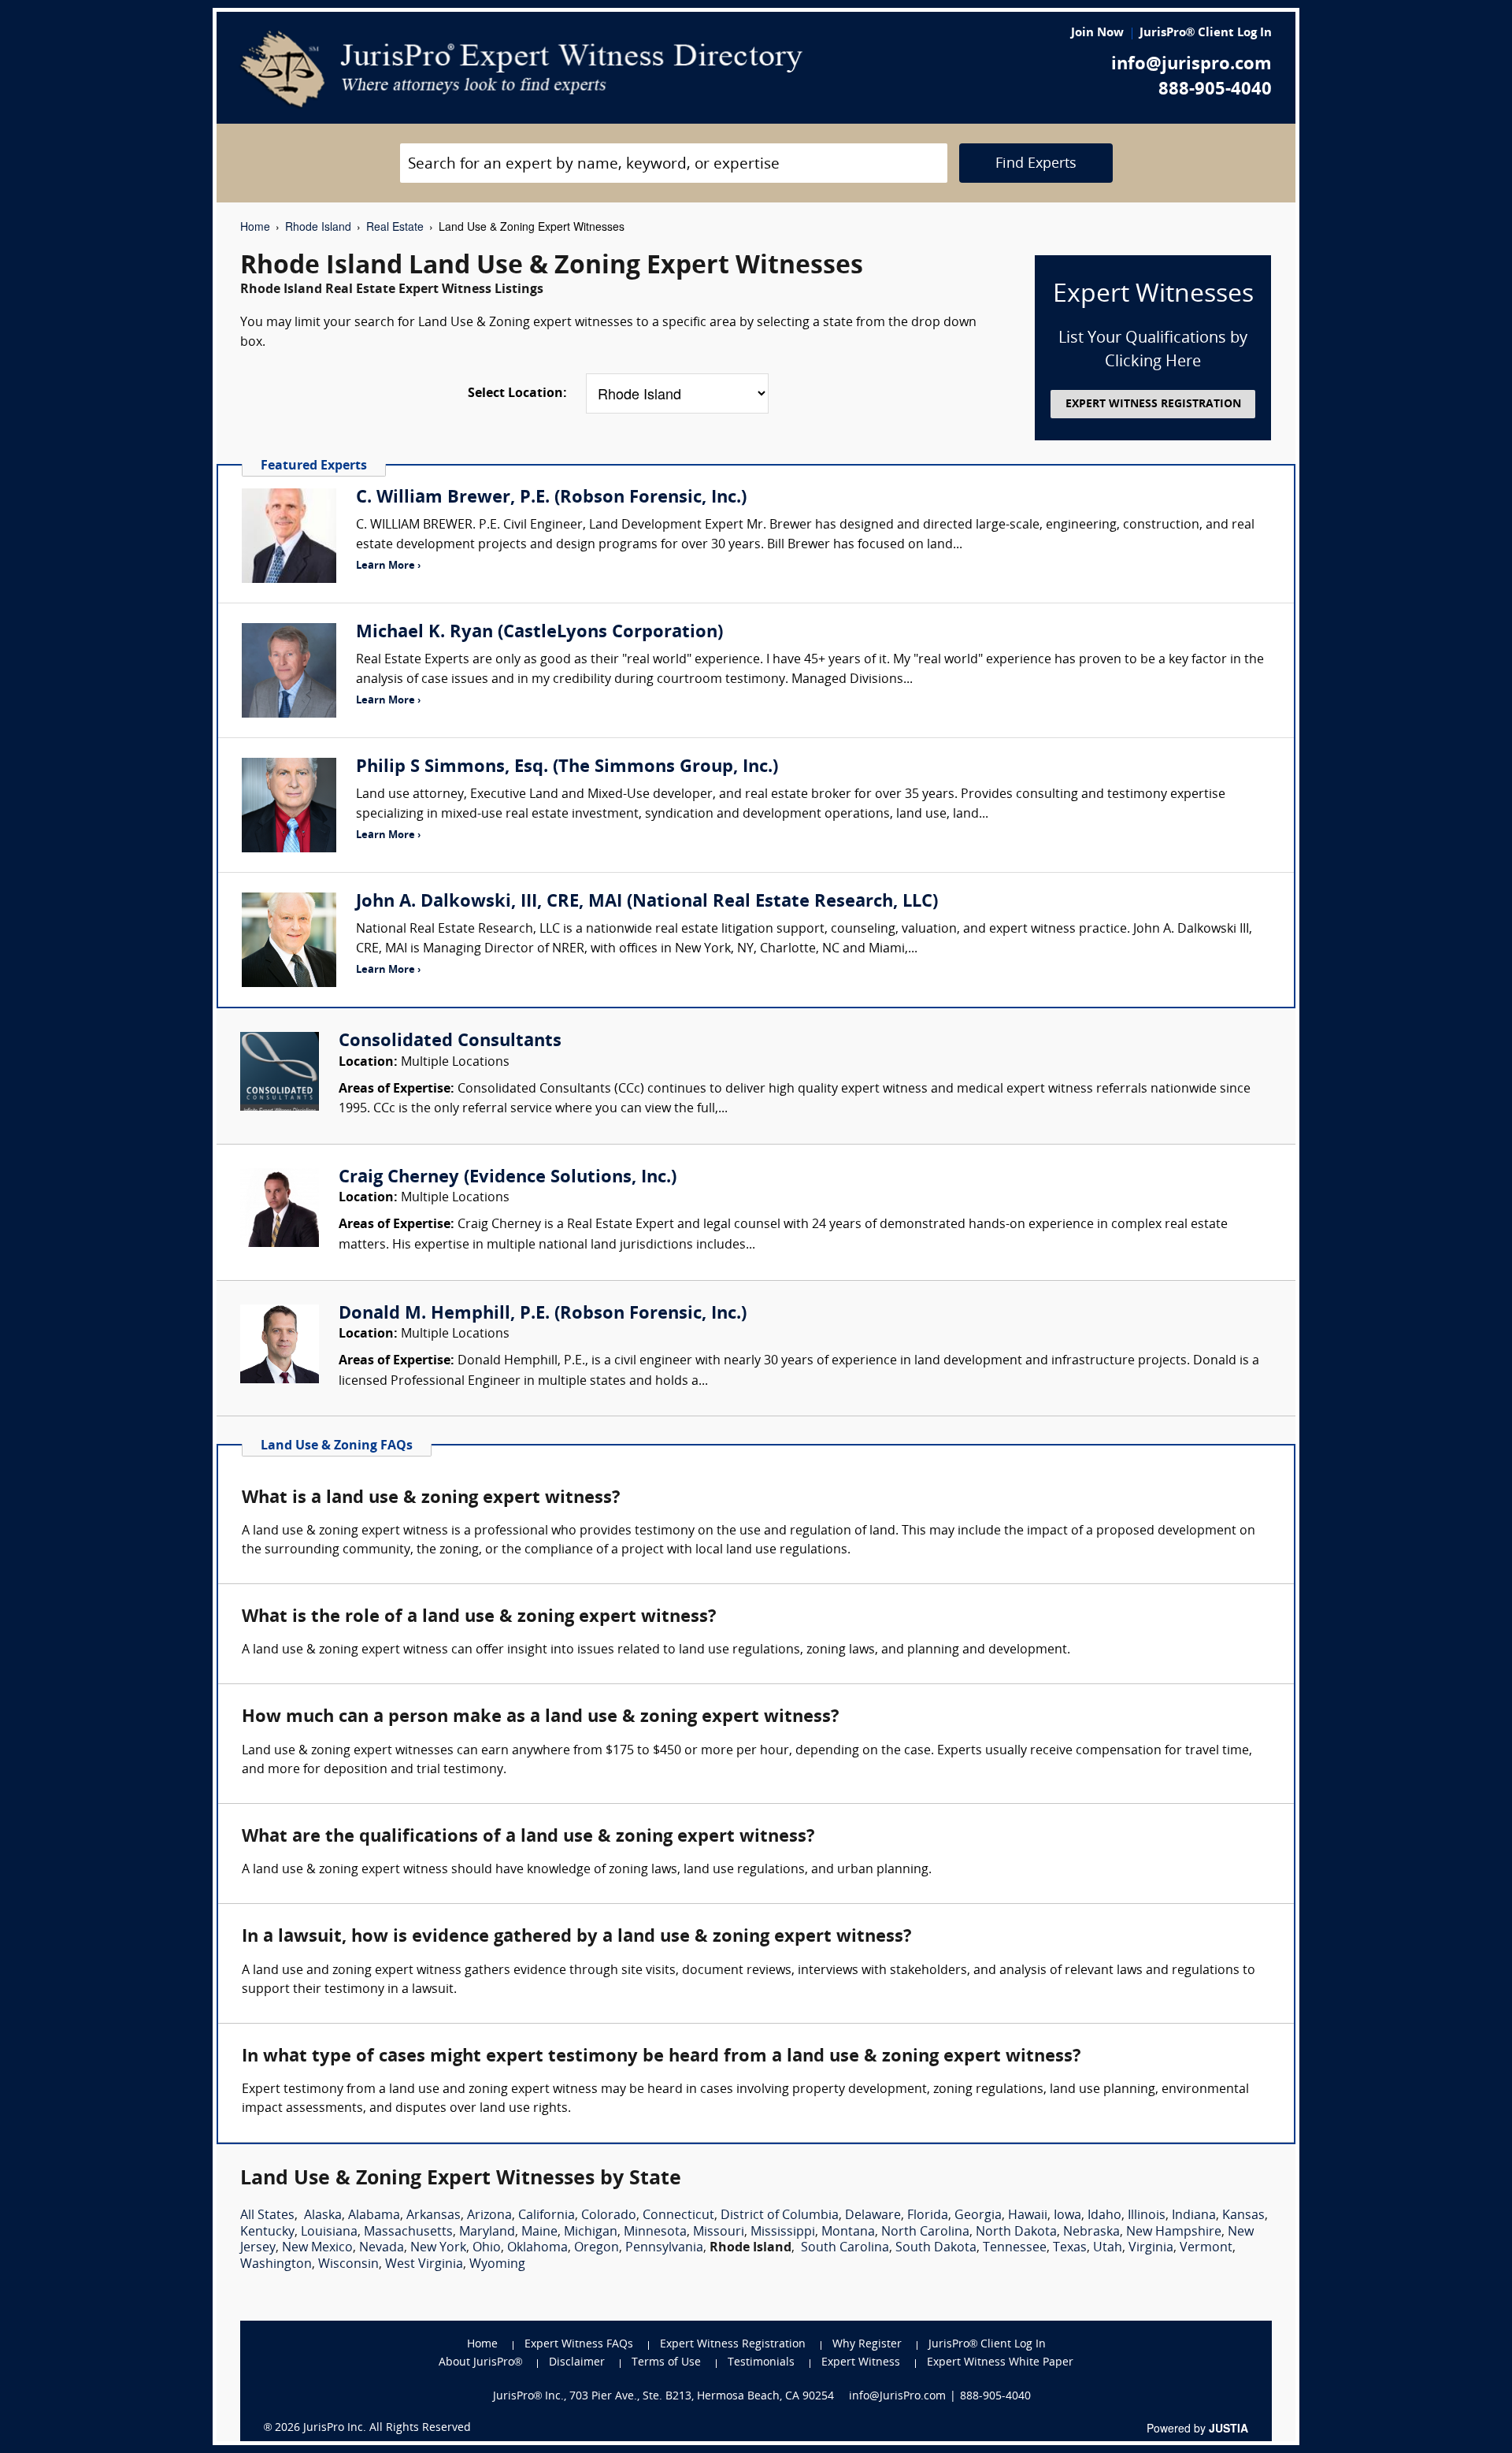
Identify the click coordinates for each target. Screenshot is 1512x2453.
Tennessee (1015, 2248)
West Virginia (424, 2265)
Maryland (487, 2232)
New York (438, 2248)
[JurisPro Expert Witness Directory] (522, 69)
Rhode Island (318, 226)
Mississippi (783, 2232)
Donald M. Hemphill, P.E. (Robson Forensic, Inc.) (543, 1314)
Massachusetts (408, 2232)
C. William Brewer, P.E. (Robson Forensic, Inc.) (551, 498)
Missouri (719, 2232)
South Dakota (936, 2248)
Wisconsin (348, 2265)
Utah (1108, 2248)
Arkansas (434, 2216)
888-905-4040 (1215, 90)
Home (255, 226)
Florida (928, 2216)
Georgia (978, 2216)
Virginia (1151, 2248)
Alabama (374, 2216)
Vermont (1206, 2248)
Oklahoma (537, 2248)
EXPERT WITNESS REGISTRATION (1153, 405)
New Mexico (317, 2248)
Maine (539, 2232)
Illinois (1147, 2216)
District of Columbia (780, 2216)
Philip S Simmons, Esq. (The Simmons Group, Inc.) (567, 768)
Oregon (597, 2248)
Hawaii (1028, 2216)
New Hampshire (1174, 2232)
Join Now (1097, 33)
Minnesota (655, 2232)
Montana (848, 2232)
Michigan (591, 2232)
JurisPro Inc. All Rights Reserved (387, 2428)
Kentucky (267, 2232)
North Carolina (925, 2232)
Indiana (1194, 2216)
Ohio (487, 2248)
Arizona (489, 2216)
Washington (276, 2265)
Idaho (1104, 2216)
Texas (1070, 2248)
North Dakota (1016, 2232)
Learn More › (388, 566)
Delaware (873, 2216)
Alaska (323, 2216)
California (547, 2216)
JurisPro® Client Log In (1206, 33)
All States (267, 2216)
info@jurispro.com (1191, 65)
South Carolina (845, 2248)
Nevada (382, 2248)
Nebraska (1091, 2232)
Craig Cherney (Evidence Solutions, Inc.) (508, 1178)
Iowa (1067, 2216)
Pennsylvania (664, 2248)
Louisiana (329, 2232)
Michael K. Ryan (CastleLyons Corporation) (539, 633)
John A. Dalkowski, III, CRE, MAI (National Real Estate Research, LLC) (647, 902)
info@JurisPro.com (897, 2397)
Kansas (1243, 2216)
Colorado (609, 2216)
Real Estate (395, 226)
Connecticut (678, 2216)
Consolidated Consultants (450, 1042)
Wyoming (497, 2265)
